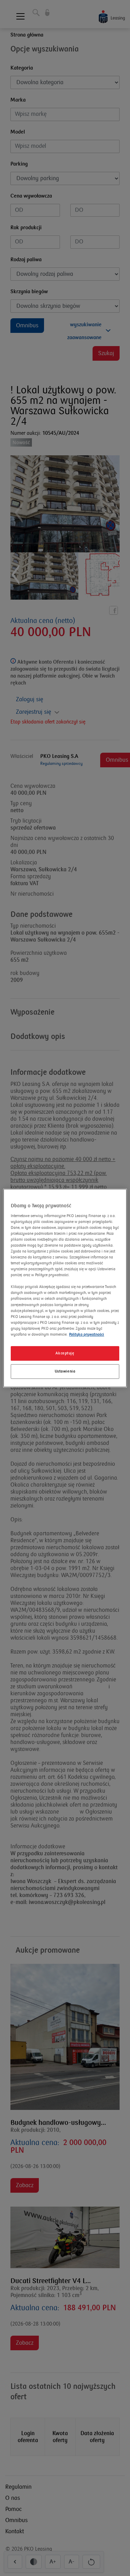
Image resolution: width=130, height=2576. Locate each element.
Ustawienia (65, 1371)
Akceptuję (65, 1353)
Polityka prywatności (86, 1334)
